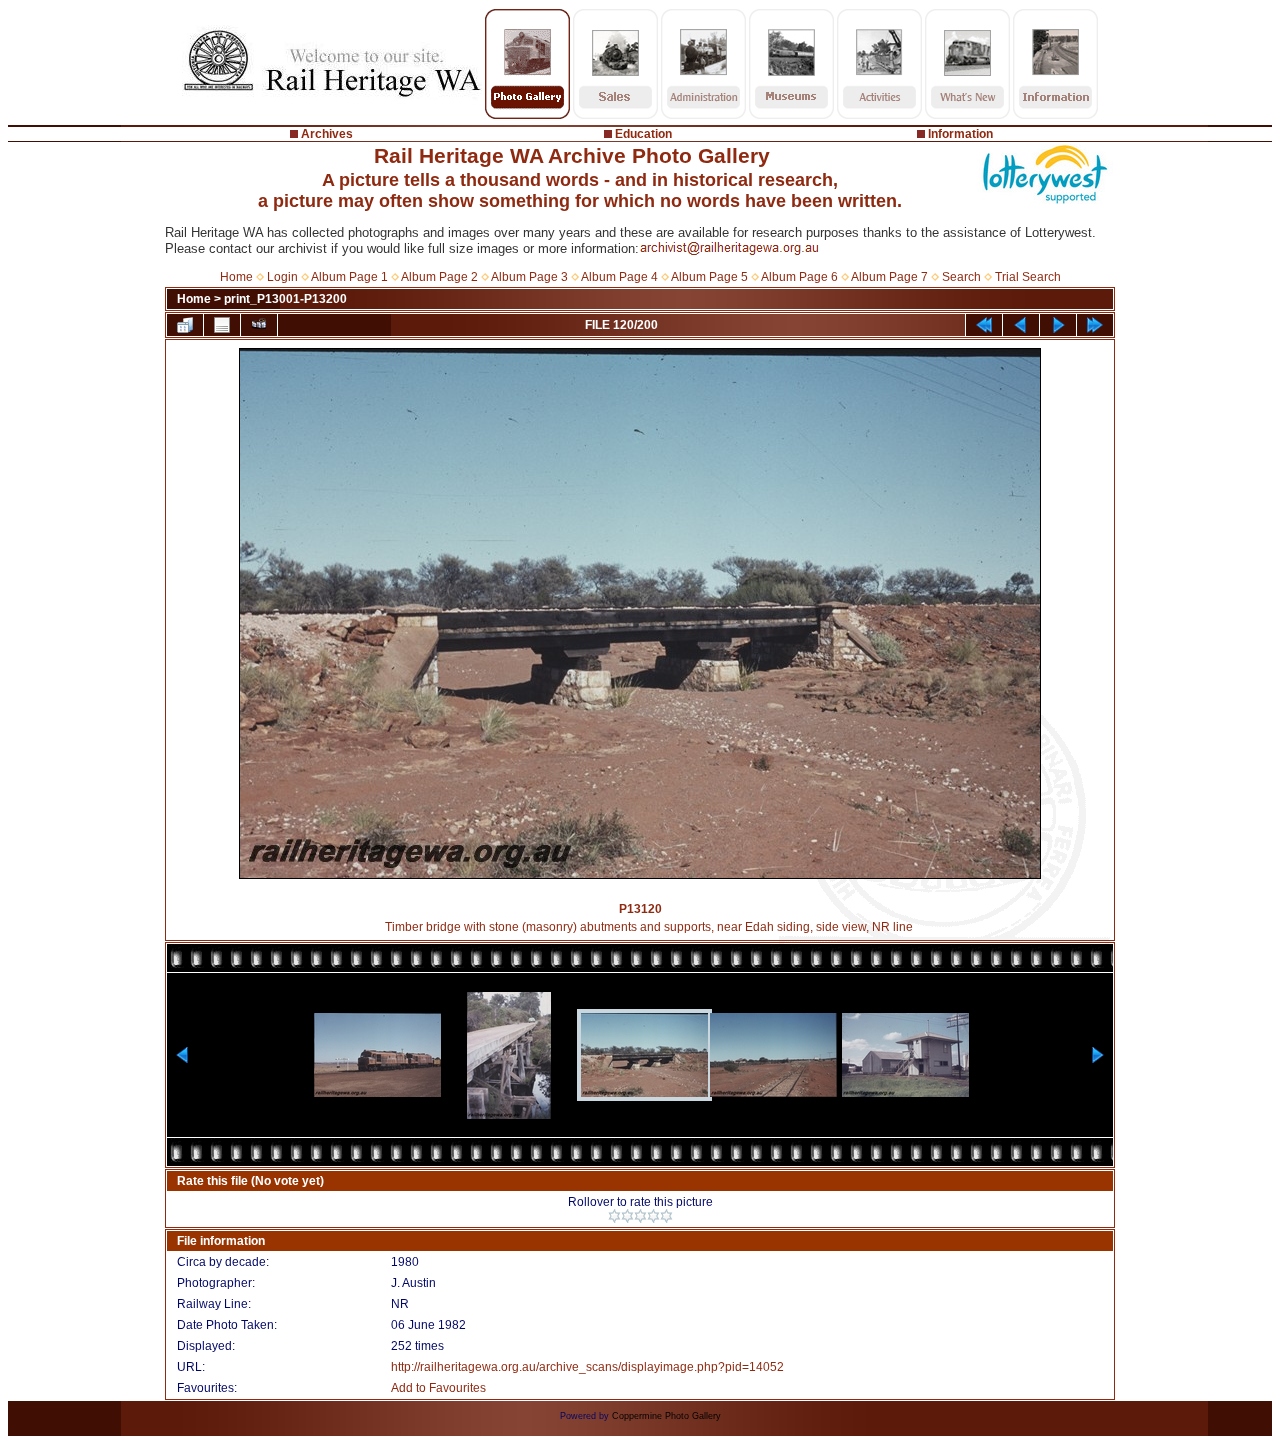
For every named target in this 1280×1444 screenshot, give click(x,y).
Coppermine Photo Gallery (666, 1416)
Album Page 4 (619, 277)
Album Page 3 (529, 277)
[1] (614, 1216)
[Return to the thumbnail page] (185, 325)
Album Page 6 (799, 277)
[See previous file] (1021, 325)
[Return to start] (984, 325)
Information (960, 134)
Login (282, 277)
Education (643, 134)
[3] (640, 1216)
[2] (627, 1216)
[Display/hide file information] (222, 325)
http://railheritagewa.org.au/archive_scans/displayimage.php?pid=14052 (587, 1367)
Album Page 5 (709, 277)
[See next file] (1058, 325)
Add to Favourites (438, 1388)
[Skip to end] (1095, 325)
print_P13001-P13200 (285, 299)
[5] (666, 1216)
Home (236, 277)
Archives (327, 134)
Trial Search (1028, 277)
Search (961, 277)
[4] (653, 1216)
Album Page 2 (439, 277)
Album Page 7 (889, 277)
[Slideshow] (259, 325)
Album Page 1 (349, 277)
